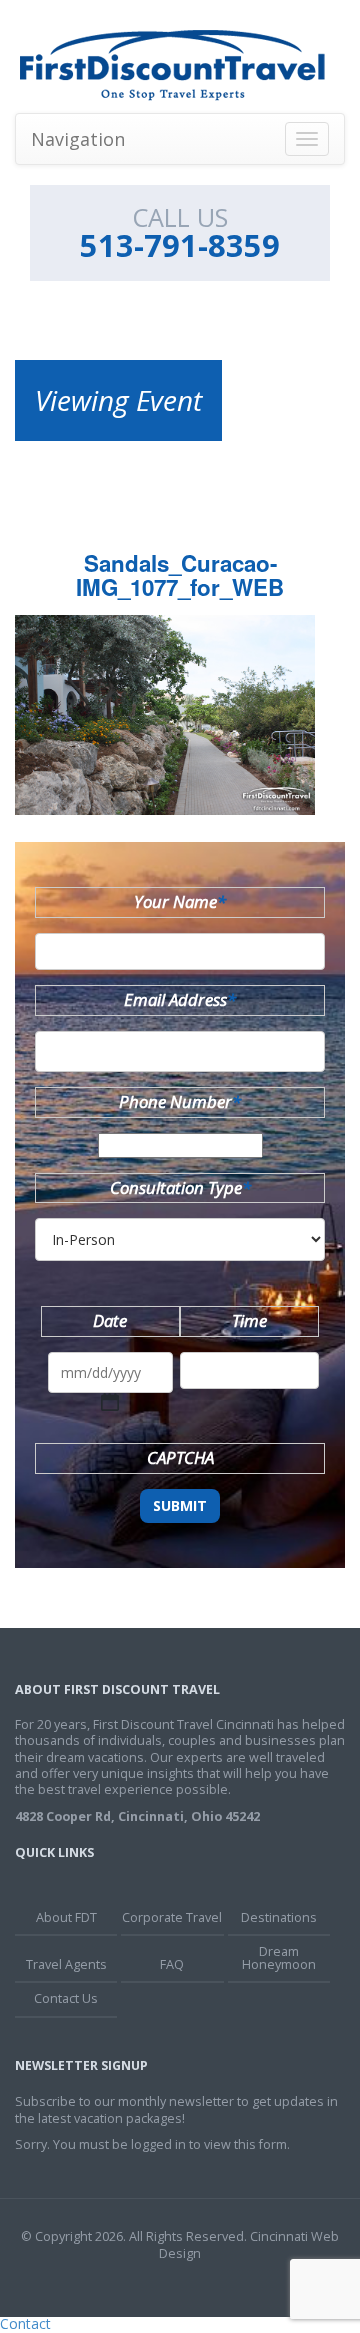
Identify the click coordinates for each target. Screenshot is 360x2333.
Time (249, 1320)
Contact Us (66, 1998)
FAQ (172, 1964)
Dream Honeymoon (279, 1958)
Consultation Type (180, 1187)
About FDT (66, 1917)
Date (110, 1320)
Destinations (279, 1917)
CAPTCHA (180, 1457)
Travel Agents (66, 1964)
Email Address (180, 999)
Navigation (78, 139)
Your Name (180, 901)
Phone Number (180, 1101)
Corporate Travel (172, 1917)
